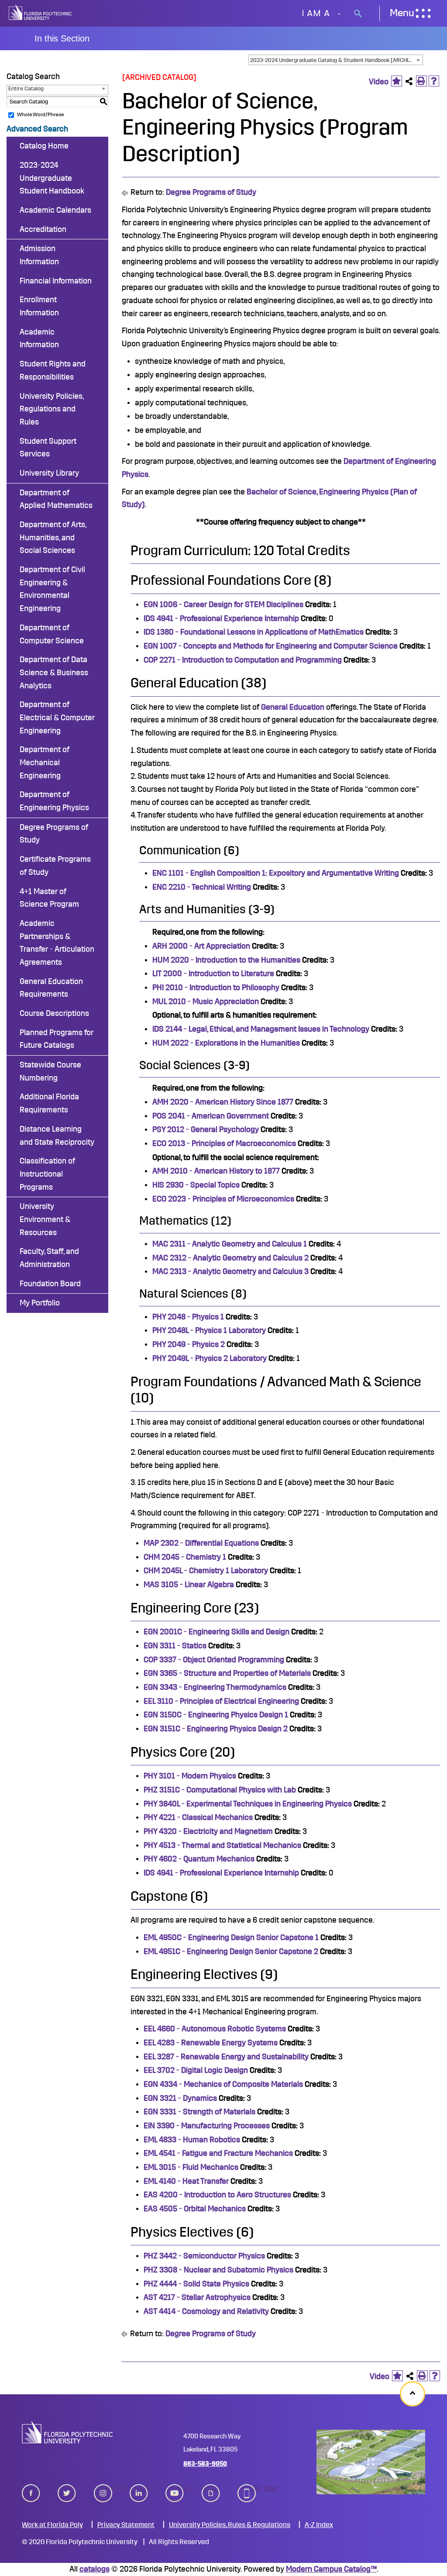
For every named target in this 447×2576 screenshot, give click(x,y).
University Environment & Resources (45, 1219)
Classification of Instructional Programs (47, 1174)
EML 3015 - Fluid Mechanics (191, 2167)
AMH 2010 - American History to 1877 (216, 1171)
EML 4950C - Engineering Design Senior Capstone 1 (231, 1937)
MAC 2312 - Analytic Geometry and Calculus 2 (230, 1258)
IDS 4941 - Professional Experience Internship (221, 618)
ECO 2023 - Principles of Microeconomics (223, 1199)
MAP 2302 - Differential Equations (201, 1543)
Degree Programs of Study (54, 834)
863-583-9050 (205, 2464)
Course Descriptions (54, 1013)
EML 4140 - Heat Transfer (186, 2181)
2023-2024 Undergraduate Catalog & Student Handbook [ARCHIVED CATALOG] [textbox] (336, 60)
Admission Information (39, 255)
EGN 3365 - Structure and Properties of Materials (227, 1673)
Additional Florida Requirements (49, 1103)
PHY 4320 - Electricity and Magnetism (208, 1831)
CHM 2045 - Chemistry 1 (185, 1557)
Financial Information (56, 281)
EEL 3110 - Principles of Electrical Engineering (221, 1701)
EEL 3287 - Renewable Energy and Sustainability (226, 2057)
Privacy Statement (126, 2525)
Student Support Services (48, 448)
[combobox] (336, 60)
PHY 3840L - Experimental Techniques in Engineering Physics (248, 1804)
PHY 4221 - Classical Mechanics (198, 1817)
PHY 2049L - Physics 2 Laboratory (210, 1358)
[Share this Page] (409, 81)
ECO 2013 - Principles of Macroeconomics (224, 1143)
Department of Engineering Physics (54, 801)
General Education (293, 707)
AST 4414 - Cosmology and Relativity (206, 2311)
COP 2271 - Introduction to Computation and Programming (243, 660)
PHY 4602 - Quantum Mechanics (199, 1859)
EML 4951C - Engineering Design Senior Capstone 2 (231, 1951)
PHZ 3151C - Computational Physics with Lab (220, 1790)
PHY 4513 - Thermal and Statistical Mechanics (222, 1845)
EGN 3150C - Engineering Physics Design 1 (216, 1715)
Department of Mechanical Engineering (45, 762)
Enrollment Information (39, 306)
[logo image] (67, 2432)
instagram (103, 2488)
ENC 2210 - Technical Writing (202, 887)
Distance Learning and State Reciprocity (57, 1136)
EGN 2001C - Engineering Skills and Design (217, 1632)
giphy (211, 2488)
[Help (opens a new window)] (434, 81)
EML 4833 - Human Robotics (192, 2140)
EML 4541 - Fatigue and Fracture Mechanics (218, 2153)
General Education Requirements (51, 988)
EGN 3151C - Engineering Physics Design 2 (216, 1729)
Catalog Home (44, 146)
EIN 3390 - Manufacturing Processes (207, 2126)
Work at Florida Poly (52, 2525)
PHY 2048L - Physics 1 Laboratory (209, 1330)
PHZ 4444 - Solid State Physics (196, 2284)
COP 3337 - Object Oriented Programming (214, 1660)
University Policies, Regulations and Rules (52, 409)
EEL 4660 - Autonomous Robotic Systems (215, 2029)
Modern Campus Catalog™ (331, 2569)
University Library (49, 473)
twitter (67, 2488)
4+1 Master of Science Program (49, 898)
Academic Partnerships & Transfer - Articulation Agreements (57, 943)
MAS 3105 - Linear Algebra (189, 1585)
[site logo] (40, 13)
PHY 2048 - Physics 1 (188, 1317)
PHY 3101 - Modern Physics (190, 1776)
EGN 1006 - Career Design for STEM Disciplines (223, 604)
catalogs (95, 2569)
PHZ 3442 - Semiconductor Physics (204, 2256)
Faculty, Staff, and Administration (49, 1258)
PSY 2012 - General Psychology (206, 1129)
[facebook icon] (31, 2491)
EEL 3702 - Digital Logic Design (196, 2070)
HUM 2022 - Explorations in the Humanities (226, 1043)
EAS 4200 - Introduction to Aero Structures (217, 2195)
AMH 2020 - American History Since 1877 (223, 1102)
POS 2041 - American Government (211, 1116)
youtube (175, 2488)
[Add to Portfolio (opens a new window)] (397, 81)
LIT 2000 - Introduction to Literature (213, 974)
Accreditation (43, 229)
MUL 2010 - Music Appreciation (206, 1001)
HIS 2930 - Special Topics (196, 1185)
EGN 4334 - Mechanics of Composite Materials (223, 2084)
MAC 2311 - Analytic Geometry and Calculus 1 (230, 1244)
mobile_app (247, 2488)
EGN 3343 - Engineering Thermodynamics (215, 1687)
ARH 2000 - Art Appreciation (201, 946)
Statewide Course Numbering (50, 1071)
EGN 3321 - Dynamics (180, 2098)
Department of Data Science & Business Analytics (54, 672)
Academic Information (39, 338)
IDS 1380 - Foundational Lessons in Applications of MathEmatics (254, 632)
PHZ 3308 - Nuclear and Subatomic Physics (218, 2270)
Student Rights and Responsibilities (53, 370)
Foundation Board (50, 1284)
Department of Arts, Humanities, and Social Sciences (53, 537)
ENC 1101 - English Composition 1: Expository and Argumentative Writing (276, 873)
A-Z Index (319, 2525)
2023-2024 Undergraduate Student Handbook (52, 178)
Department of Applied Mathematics (56, 499)
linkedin (139, 2488)
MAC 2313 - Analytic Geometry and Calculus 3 (230, 1271)
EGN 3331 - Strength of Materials (199, 2112)
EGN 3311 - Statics (175, 1646)
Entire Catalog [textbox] (26, 88)
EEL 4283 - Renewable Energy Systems (211, 2043)
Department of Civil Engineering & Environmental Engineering (52, 589)
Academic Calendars (55, 210)
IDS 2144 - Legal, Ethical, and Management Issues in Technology (261, 1029)
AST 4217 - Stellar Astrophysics (197, 2297)
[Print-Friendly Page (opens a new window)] (421, 81)
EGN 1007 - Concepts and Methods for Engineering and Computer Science (271, 646)
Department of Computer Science (52, 634)
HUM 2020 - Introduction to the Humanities (226, 960)
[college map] (371, 2462)
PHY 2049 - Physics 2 (189, 1344)
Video (379, 82)
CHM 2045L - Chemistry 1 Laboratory (206, 1571)
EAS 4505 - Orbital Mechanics (195, 2209)
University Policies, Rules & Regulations (230, 2525)
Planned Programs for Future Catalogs (57, 1039)
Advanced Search (37, 129)
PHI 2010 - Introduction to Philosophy (216, 988)
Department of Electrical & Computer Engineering (57, 717)
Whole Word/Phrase (40, 114)
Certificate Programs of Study (55, 866)
